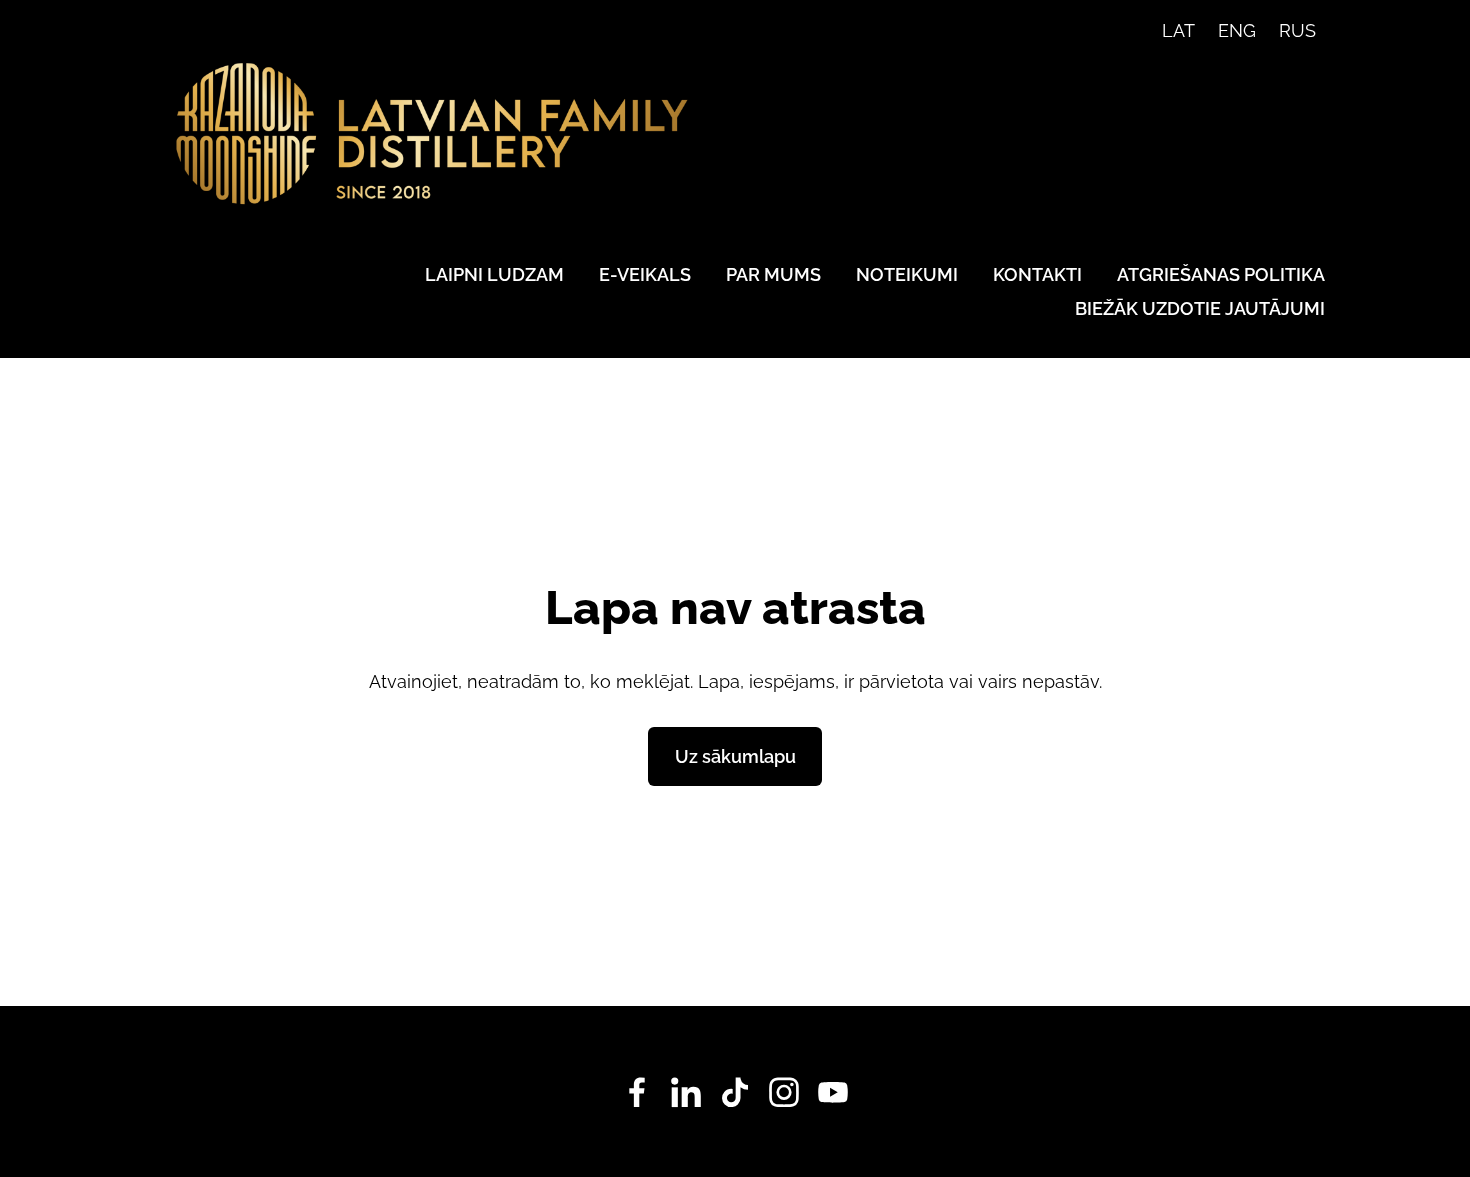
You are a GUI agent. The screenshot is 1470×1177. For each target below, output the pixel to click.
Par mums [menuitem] (773, 274)
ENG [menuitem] (1237, 30)
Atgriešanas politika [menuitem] (1221, 274)
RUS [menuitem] (1297, 30)
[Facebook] (637, 1092)
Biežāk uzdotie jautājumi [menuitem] (1200, 308)
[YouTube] (833, 1092)
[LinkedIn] (686, 1092)
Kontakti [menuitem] (1037, 274)
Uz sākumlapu (735, 756)
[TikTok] (735, 1092)
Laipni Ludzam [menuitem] (494, 274)
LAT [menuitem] (1178, 30)
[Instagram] (784, 1092)
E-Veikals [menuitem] (645, 274)
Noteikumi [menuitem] (907, 274)
